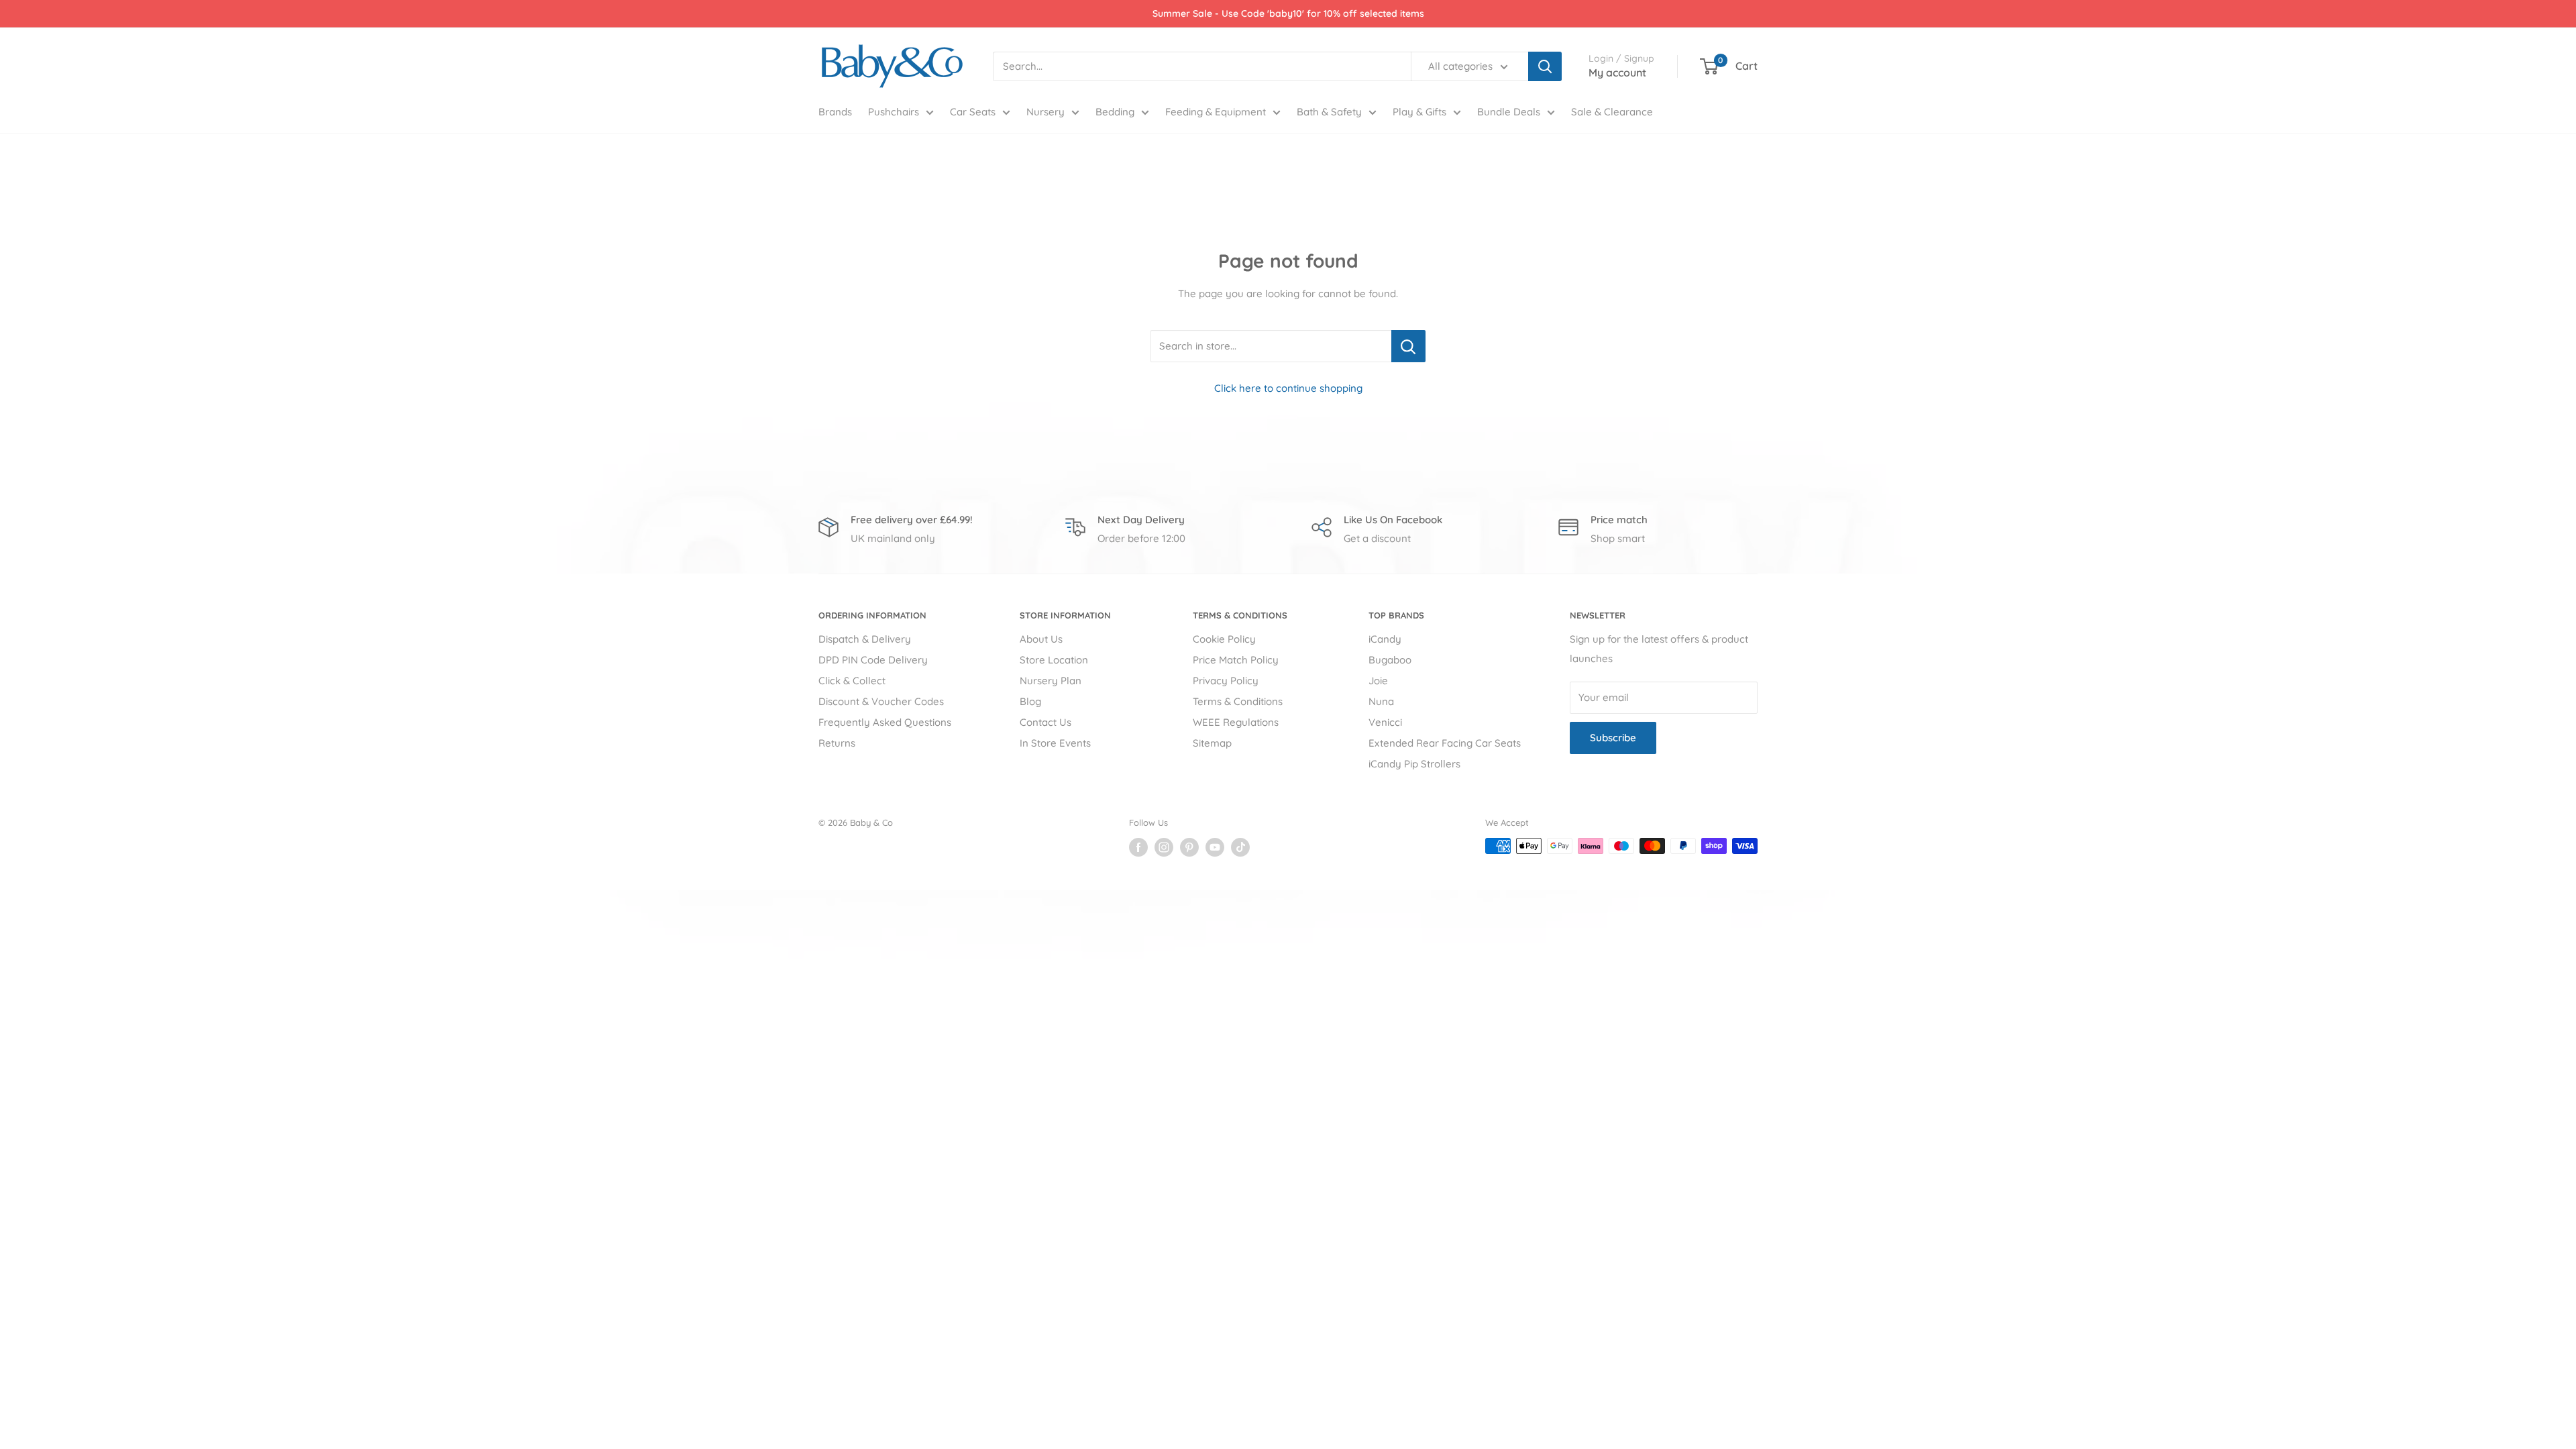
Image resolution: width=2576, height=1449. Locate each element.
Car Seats (973, 112)
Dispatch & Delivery (865, 639)
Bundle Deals (1509, 112)
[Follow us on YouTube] (1215, 847)
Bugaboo (1390, 660)
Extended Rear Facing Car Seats (1445, 743)
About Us (1041, 639)
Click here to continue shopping (1288, 388)
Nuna (1381, 701)
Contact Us (1045, 722)
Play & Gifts (1419, 112)
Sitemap (1212, 743)
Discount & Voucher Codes (881, 701)
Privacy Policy (1226, 681)
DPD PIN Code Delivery (873, 660)
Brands (835, 112)
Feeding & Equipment (1216, 112)
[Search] (1545, 66)
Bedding (1115, 112)
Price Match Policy (1236, 660)
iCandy (1385, 639)
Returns (837, 743)
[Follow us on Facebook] (1138, 847)
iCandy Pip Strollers (1414, 764)
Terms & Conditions (1238, 701)
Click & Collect (852, 681)
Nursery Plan (1051, 681)
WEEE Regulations (1236, 722)
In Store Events (1055, 743)
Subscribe (1613, 738)
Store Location (1054, 660)
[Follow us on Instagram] (1164, 847)
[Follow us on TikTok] (1240, 847)
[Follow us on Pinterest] (1189, 847)
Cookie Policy (1224, 639)
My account (1617, 72)
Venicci (1385, 722)
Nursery (1045, 112)
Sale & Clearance (1612, 112)
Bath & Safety (1329, 112)
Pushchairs (894, 112)
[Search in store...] (1408, 346)
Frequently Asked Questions (885, 722)
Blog (1030, 701)
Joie (1378, 681)
